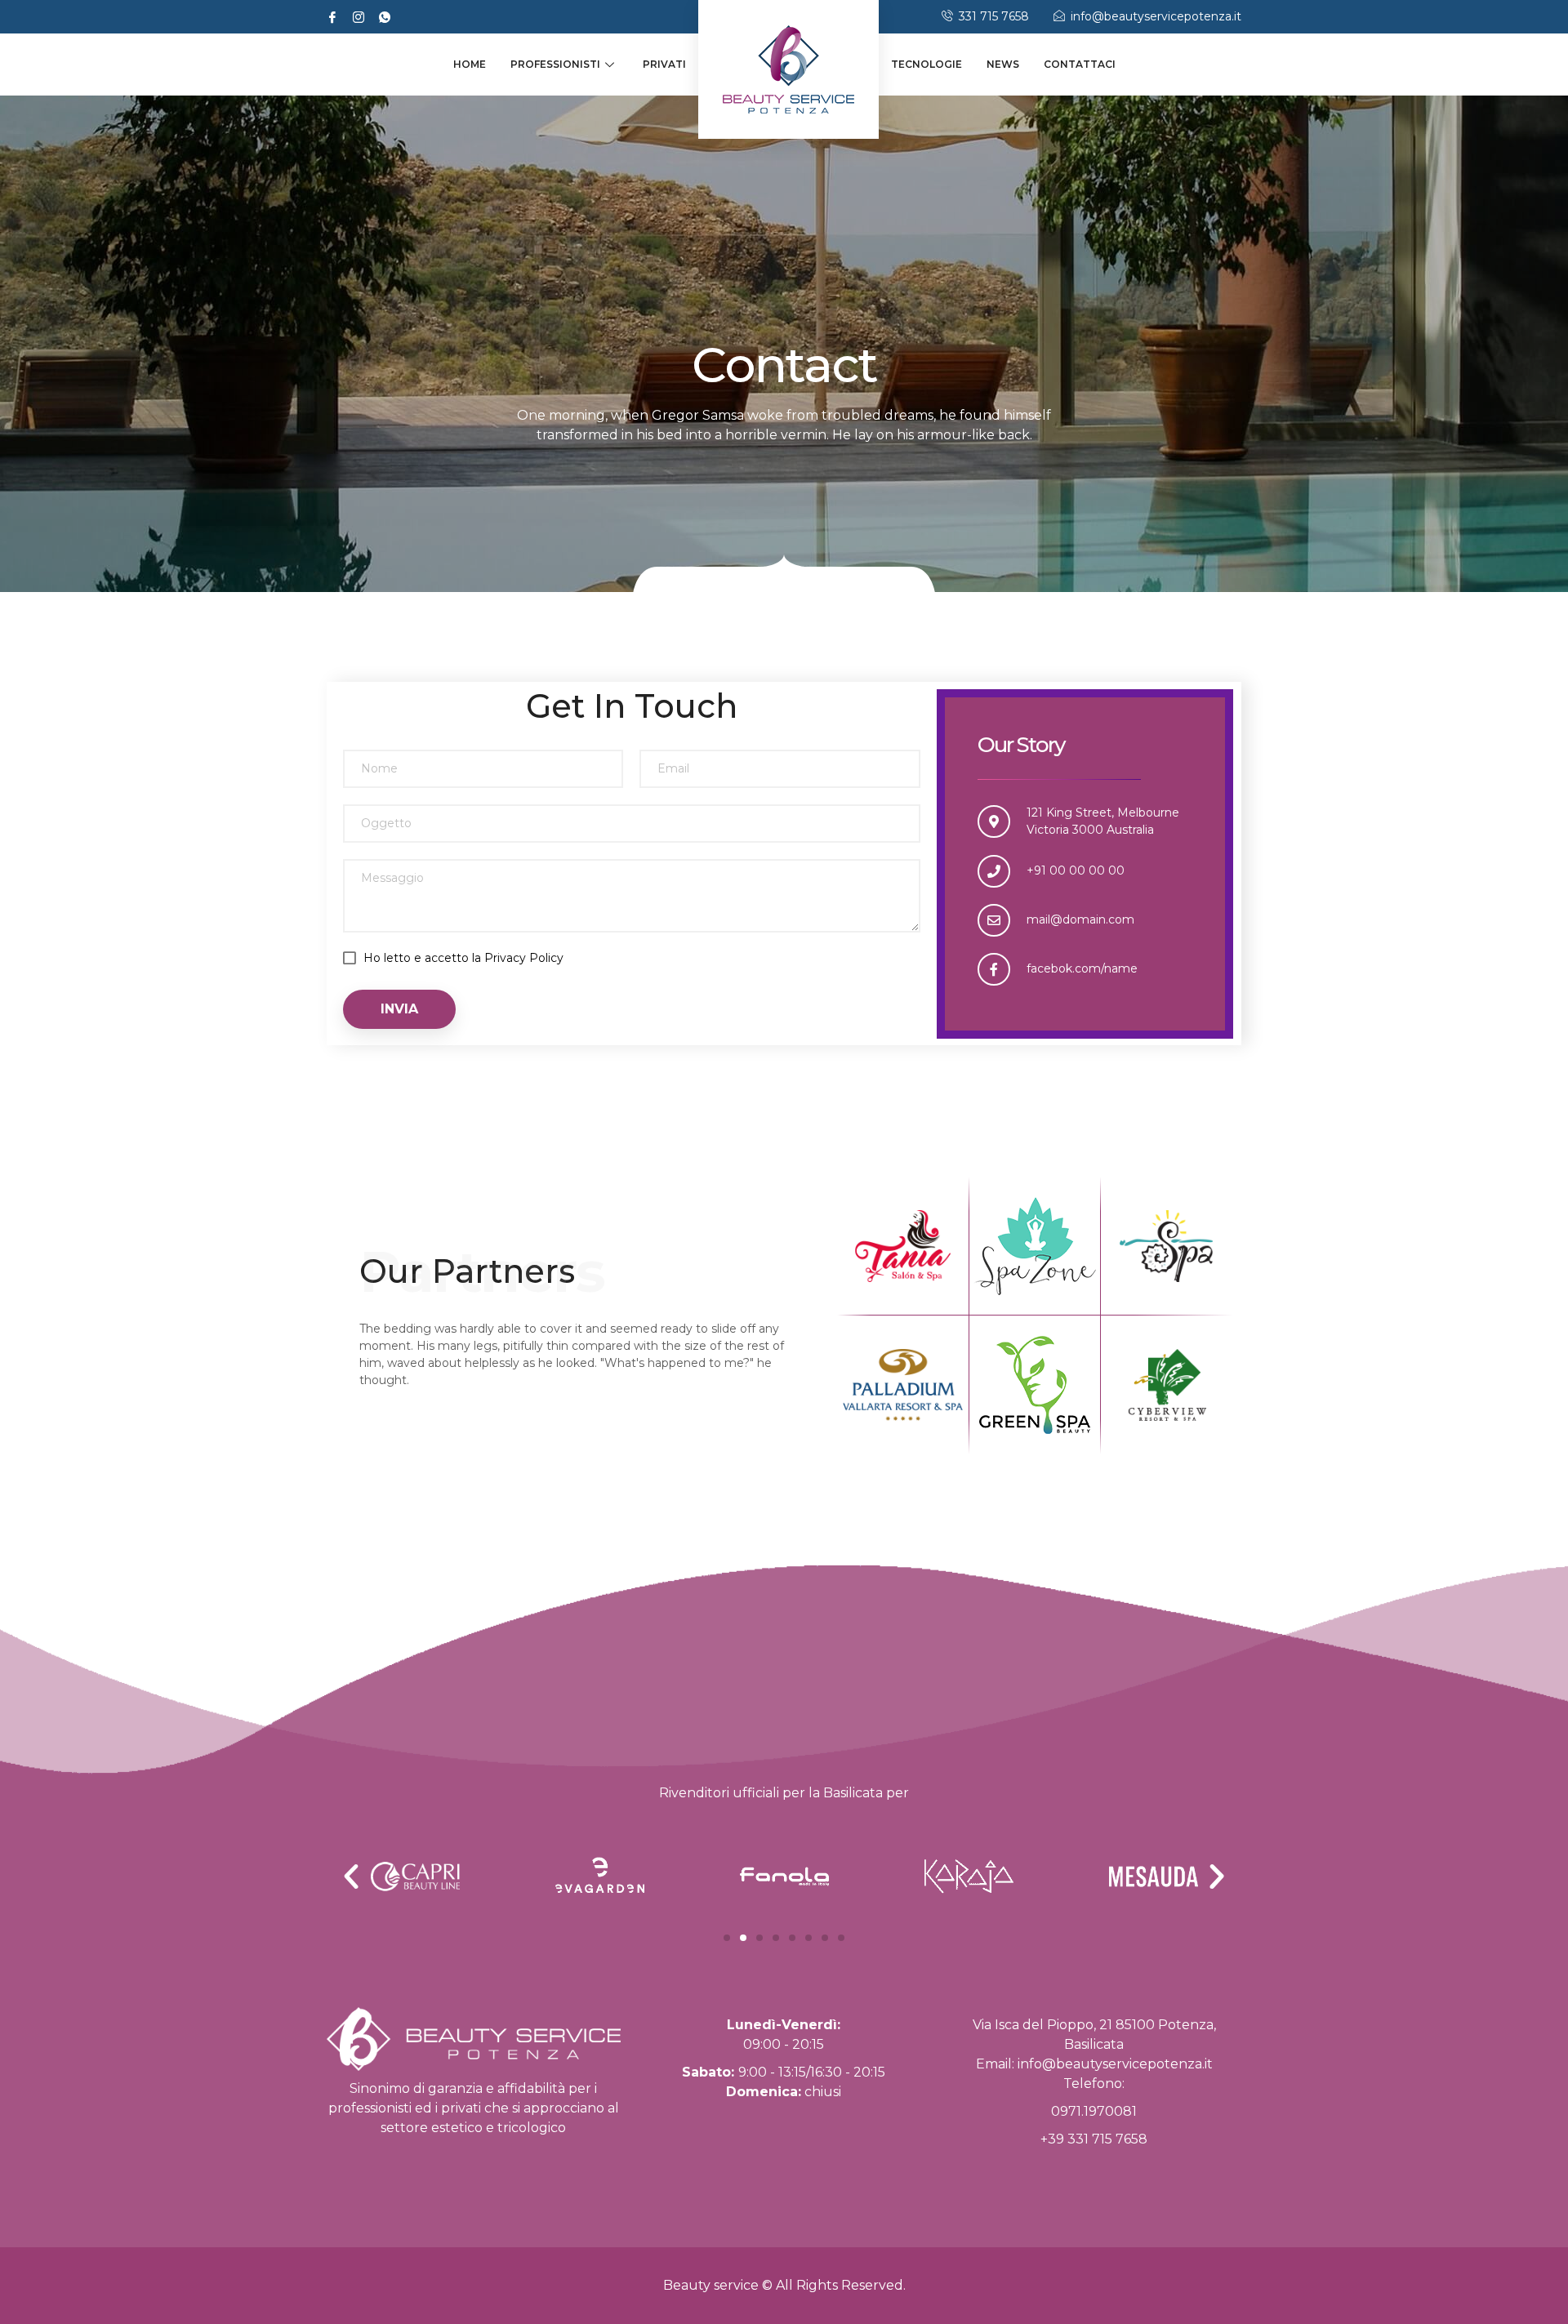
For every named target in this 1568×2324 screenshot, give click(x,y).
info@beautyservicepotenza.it (1115, 2064)
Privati (664, 64)
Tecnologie (927, 64)
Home (470, 64)
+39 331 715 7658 (1094, 2139)
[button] (727, 1938)
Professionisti (555, 64)
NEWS (1003, 64)
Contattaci (1080, 64)
